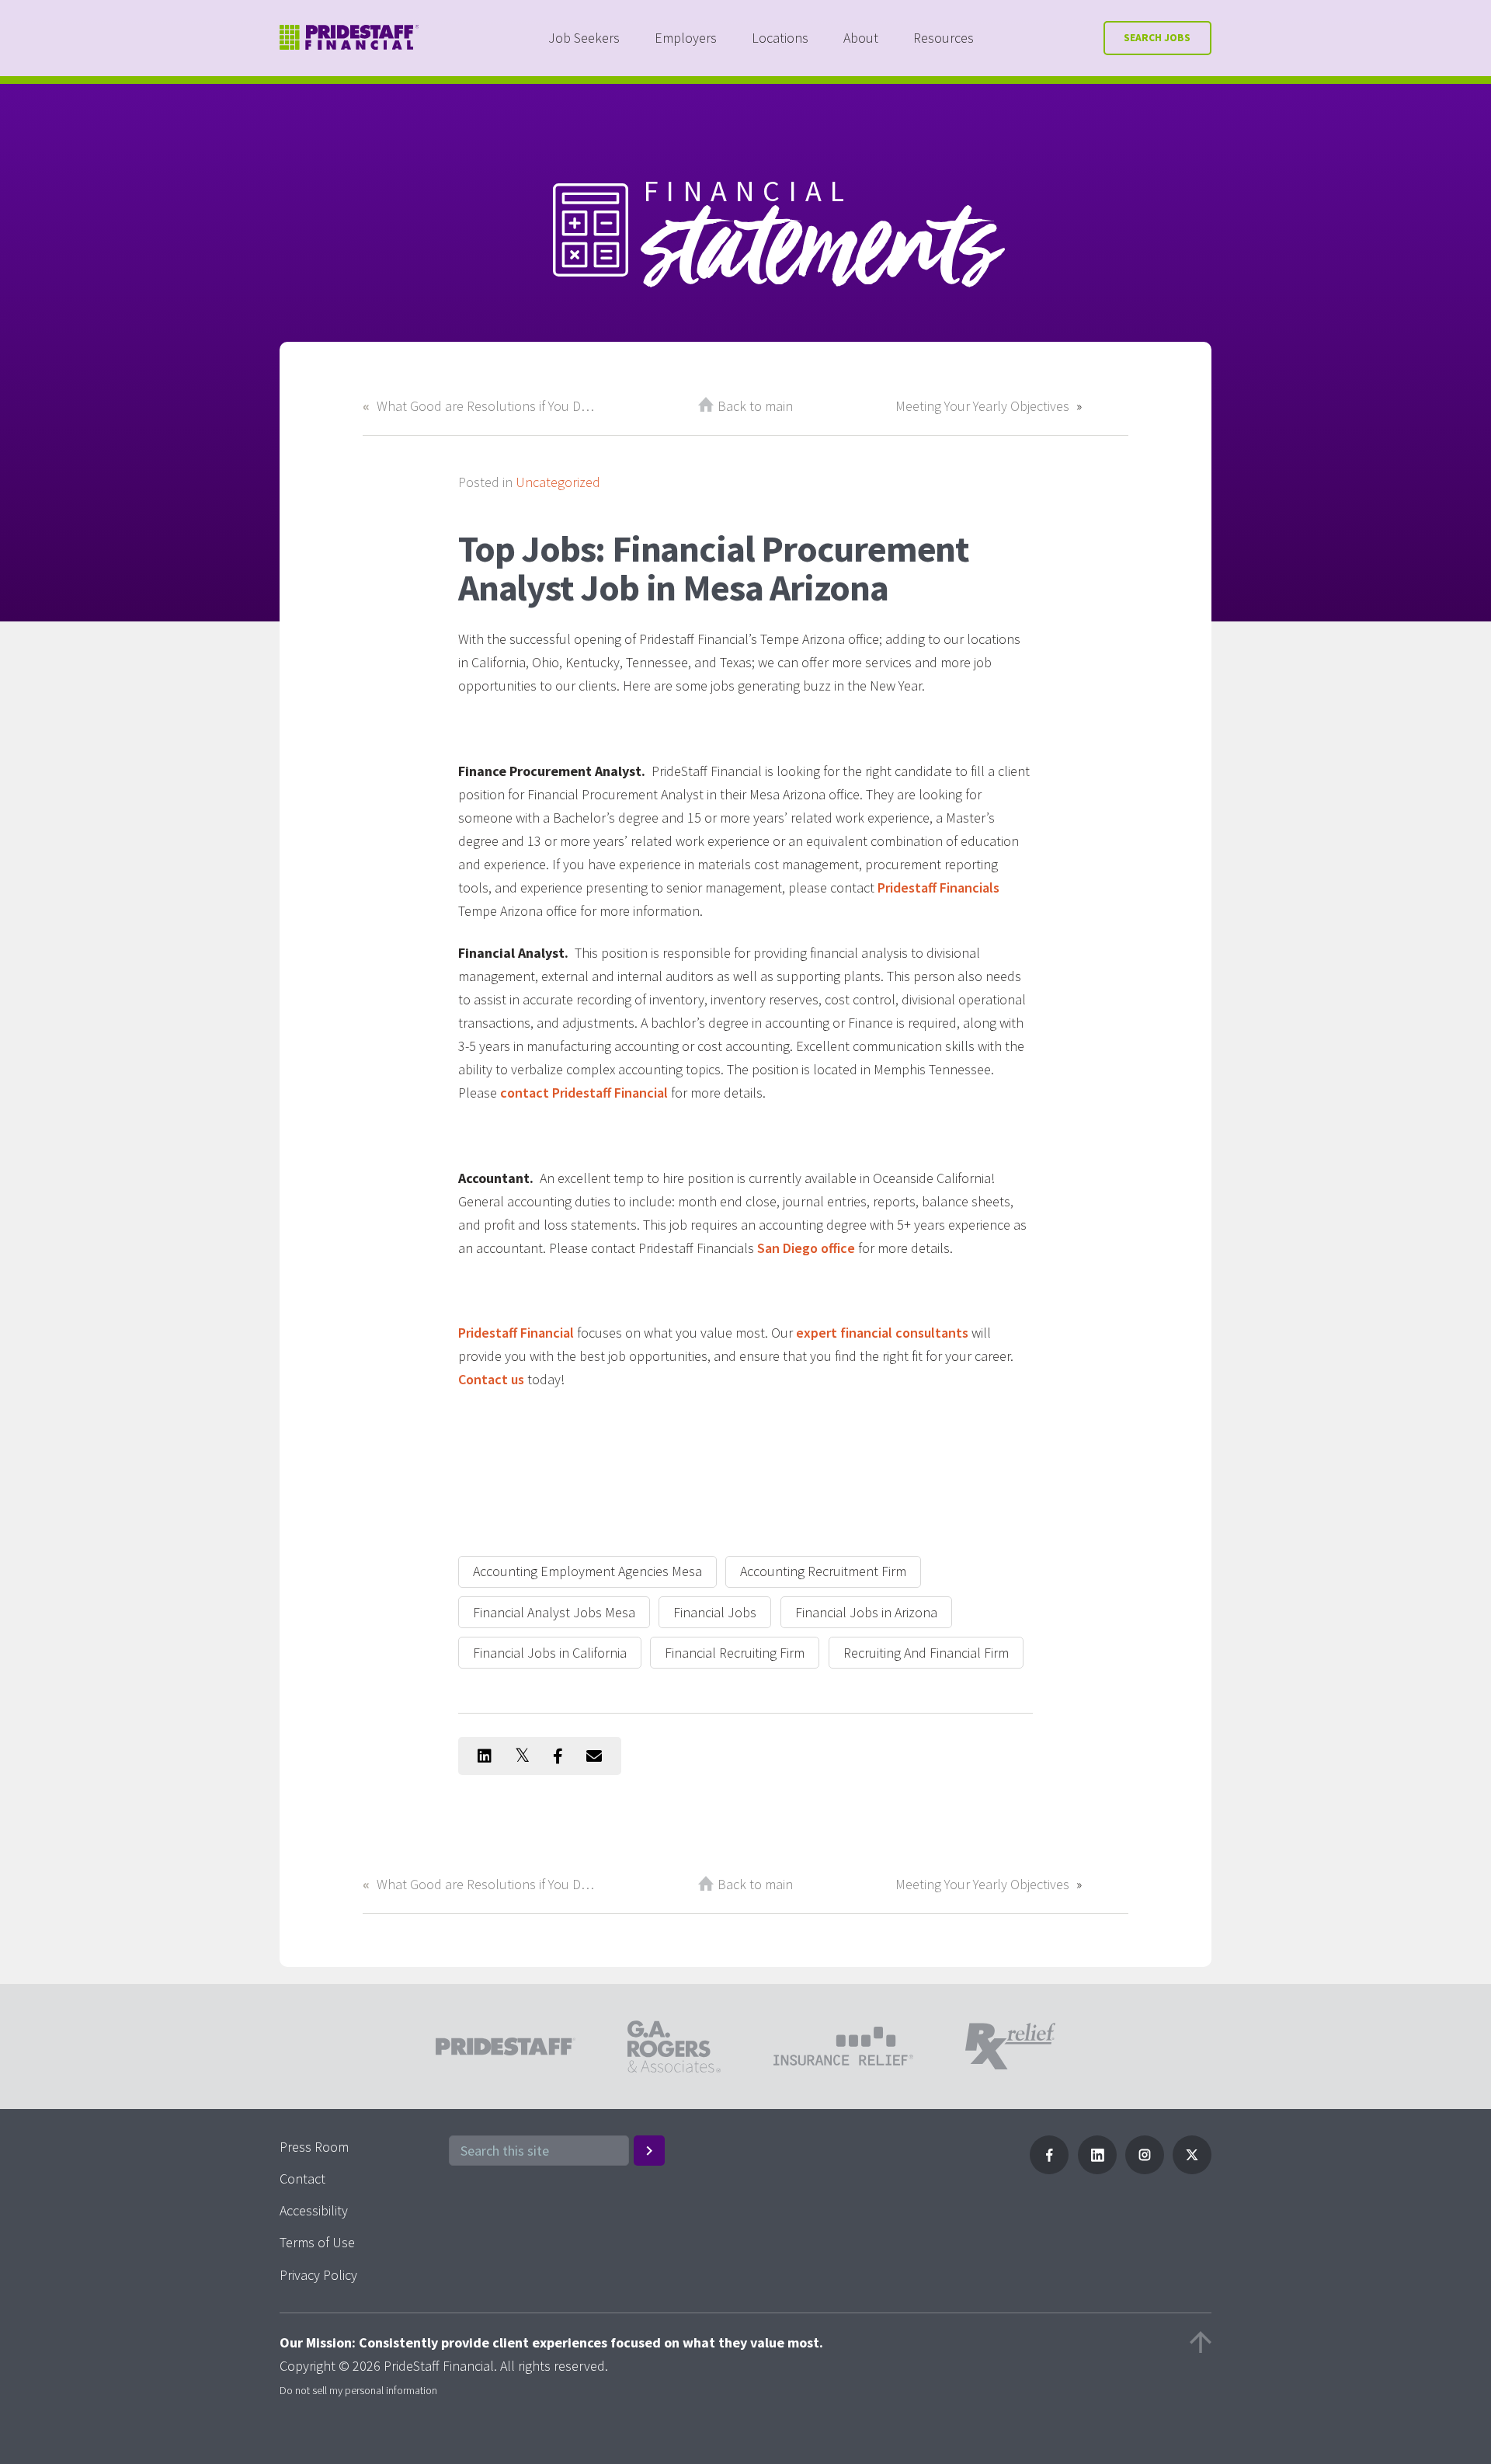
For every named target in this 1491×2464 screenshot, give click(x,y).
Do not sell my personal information (358, 2390)
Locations (780, 38)
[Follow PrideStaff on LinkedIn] (1097, 2169)
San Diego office (806, 1248)
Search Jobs (1157, 38)
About (861, 38)
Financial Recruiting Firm (735, 1653)
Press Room (314, 2147)
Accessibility (314, 2210)
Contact (302, 2179)
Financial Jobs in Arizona (866, 1612)
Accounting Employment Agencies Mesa (587, 1571)
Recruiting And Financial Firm (926, 1653)
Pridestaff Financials (938, 887)
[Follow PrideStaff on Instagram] (1145, 2169)
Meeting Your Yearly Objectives (982, 406)
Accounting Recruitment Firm (823, 1571)
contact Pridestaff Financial (584, 1093)
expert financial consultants (882, 1333)
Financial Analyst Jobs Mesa (554, 1612)
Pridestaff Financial (516, 1333)
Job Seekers (584, 38)
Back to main (755, 406)
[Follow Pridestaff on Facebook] (1049, 2169)
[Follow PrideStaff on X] (1192, 2169)
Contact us (491, 1379)
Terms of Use (317, 2242)
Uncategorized (558, 482)
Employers (686, 38)
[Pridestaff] (349, 38)
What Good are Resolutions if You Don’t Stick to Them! (486, 406)
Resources (944, 38)
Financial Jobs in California (550, 1653)
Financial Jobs (715, 1612)
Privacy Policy (318, 2275)
